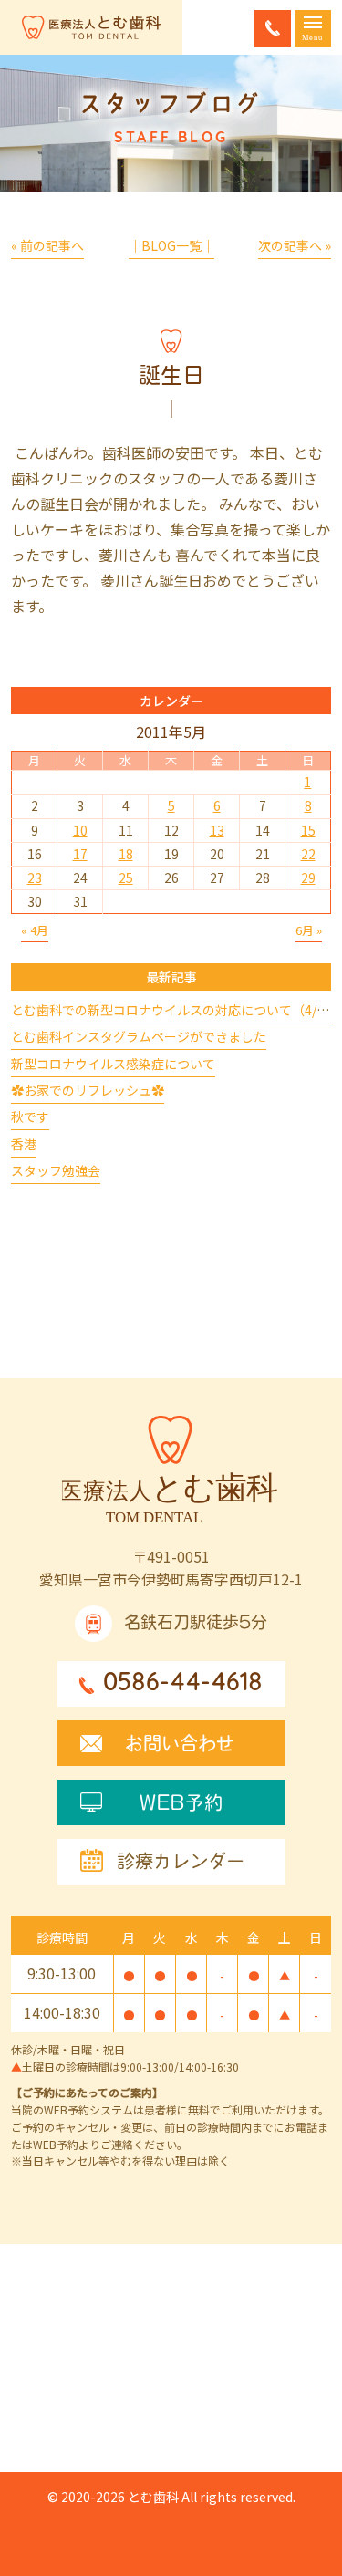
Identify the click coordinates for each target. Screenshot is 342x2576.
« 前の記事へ (47, 245)
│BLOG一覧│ (171, 245)
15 (308, 830)
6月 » (309, 930)
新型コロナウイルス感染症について (113, 1064)
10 (80, 830)
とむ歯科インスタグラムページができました (139, 1036)
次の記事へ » (295, 245)
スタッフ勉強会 (56, 1170)
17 (80, 854)
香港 (24, 1144)
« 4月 (35, 930)
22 (308, 854)
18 (126, 854)
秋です (30, 1117)
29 (308, 878)
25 (126, 878)
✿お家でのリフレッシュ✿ (88, 1090)
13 (217, 830)
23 (35, 878)
